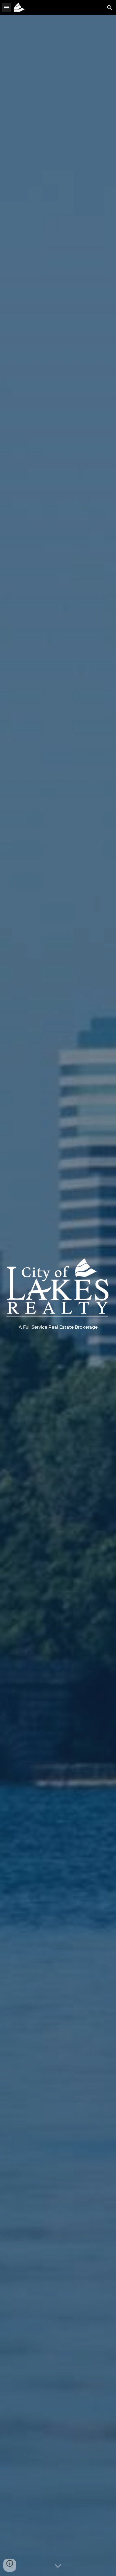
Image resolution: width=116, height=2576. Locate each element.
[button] (6, 7)
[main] (58, 1327)
